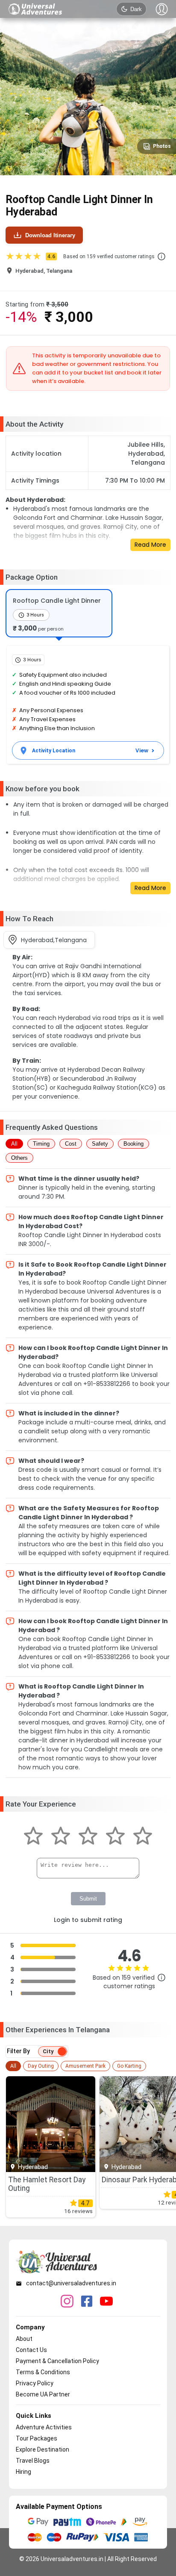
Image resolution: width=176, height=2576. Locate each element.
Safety (100, 1144)
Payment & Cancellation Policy (57, 2361)
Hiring (23, 2472)
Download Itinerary (50, 235)
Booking (133, 1144)
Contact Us (31, 2350)
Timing (41, 1144)
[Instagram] (67, 2302)
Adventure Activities (44, 2427)
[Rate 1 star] (33, 1837)
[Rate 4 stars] (115, 1837)
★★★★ (30, 256)
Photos (162, 146)
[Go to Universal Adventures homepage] (35, 9)
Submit (88, 1899)
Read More (150, 545)
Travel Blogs (33, 2461)
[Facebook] (87, 2302)
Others (19, 1158)
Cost (71, 1144)
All (14, 1144)
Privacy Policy (35, 2383)
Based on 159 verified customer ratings (109, 256)
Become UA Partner (43, 2394)
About (24, 2339)
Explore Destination (43, 2449)
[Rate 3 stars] (88, 1837)
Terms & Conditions (43, 2372)
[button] (161, 256)
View (142, 750)
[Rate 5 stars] (143, 1837)
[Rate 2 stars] (61, 1837)
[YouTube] (106, 2302)
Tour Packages (37, 2438)
